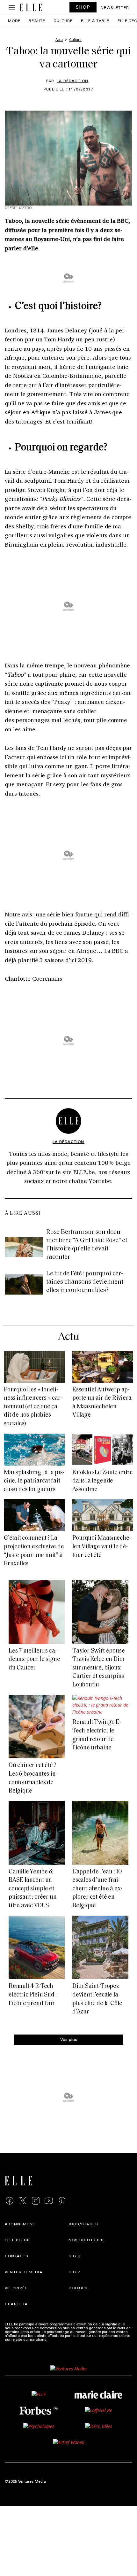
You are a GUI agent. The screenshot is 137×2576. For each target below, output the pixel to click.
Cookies (78, 2288)
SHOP (83, 7)
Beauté (37, 20)
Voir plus (69, 2039)
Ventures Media (24, 2272)
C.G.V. (75, 2272)
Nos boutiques (86, 2240)
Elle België (18, 2240)
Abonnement (20, 2224)
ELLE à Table (95, 20)
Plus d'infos (59, 2339)
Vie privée (16, 2288)
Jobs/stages (83, 2224)
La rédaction (72, 81)
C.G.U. (75, 2256)
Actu (68, 1337)
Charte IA (16, 2304)
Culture (63, 20)
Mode (14, 20)
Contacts (17, 2256)
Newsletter (115, 7)
